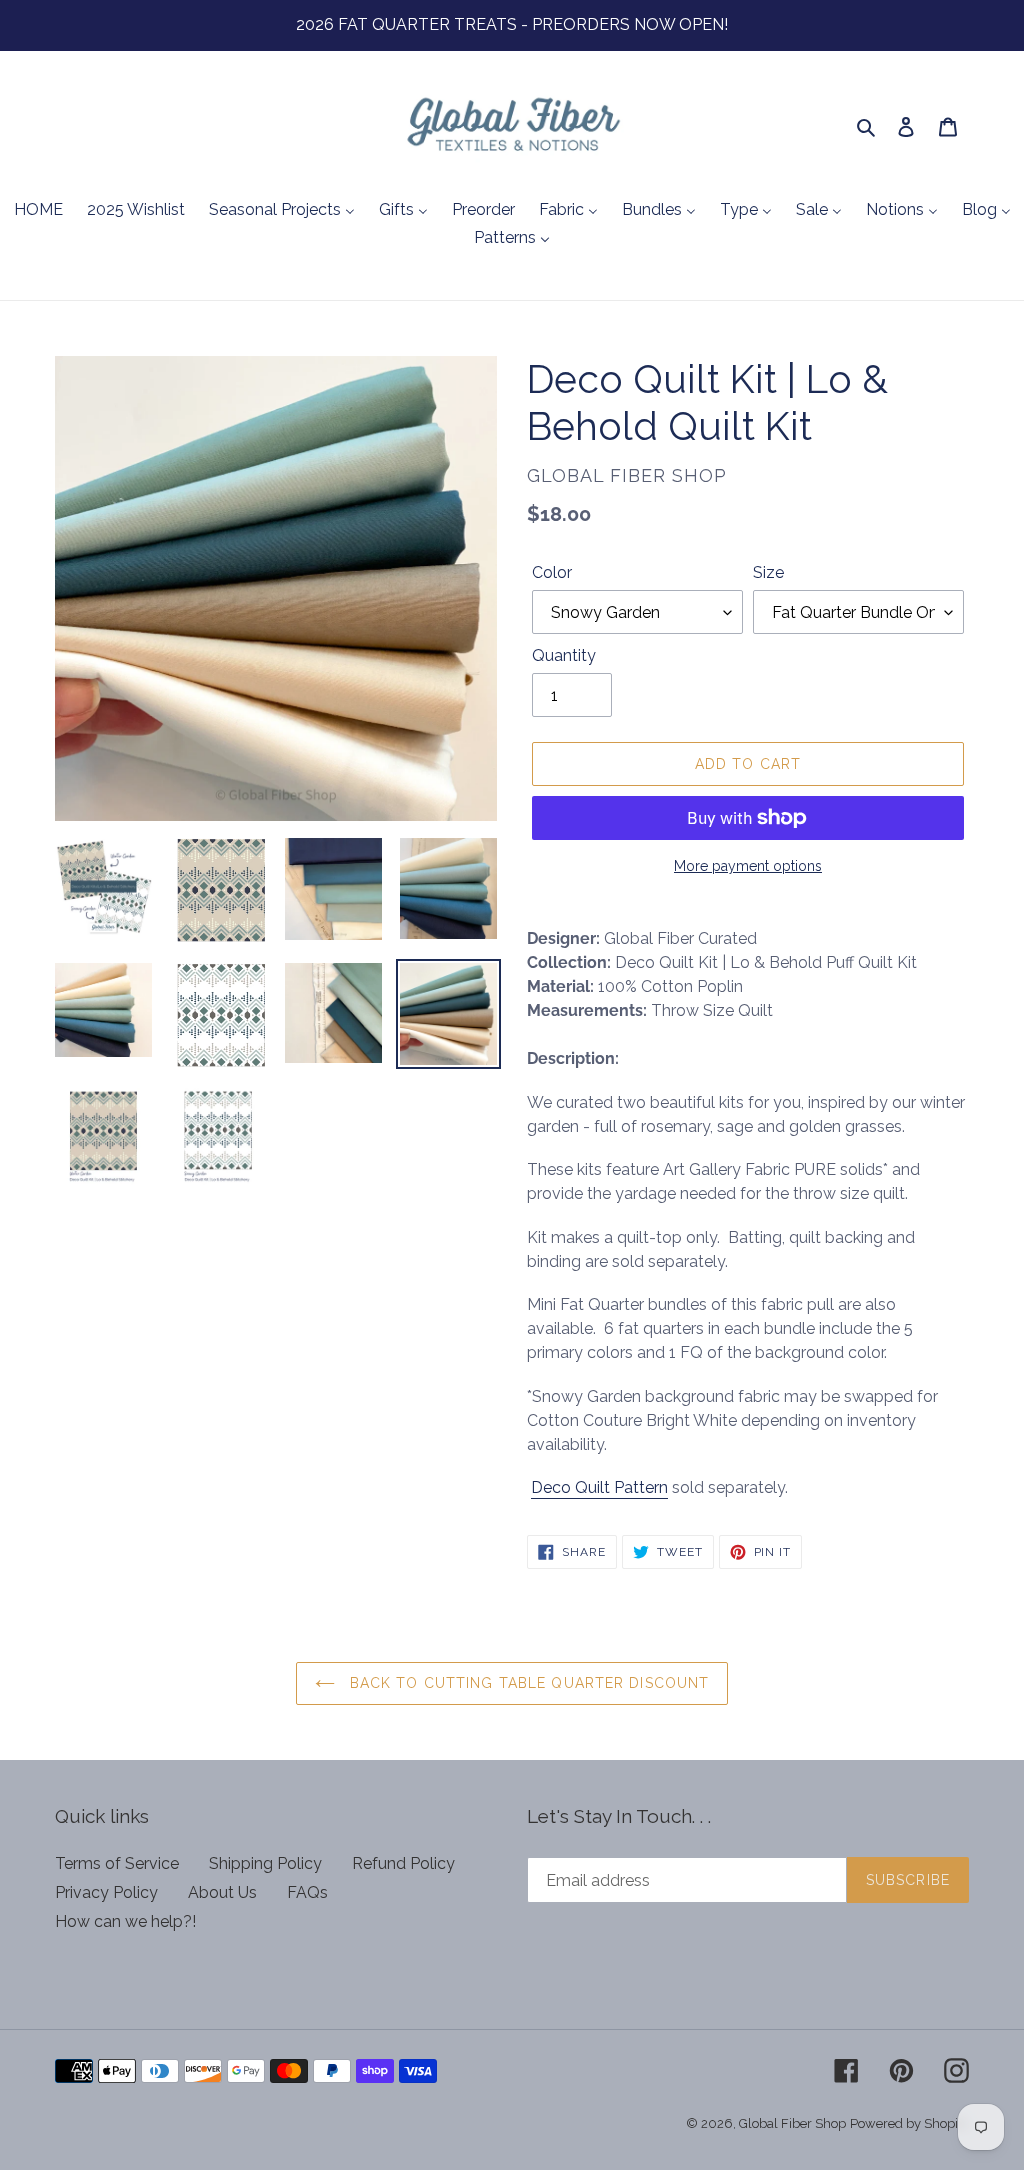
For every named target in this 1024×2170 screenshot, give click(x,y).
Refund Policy (403, 1863)
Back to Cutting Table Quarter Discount (527, 1683)
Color (552, 572)
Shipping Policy (265, 1863)
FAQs (307, 1892)
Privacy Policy (106, 1892)
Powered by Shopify (909, 2123)
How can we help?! (125, 1921)
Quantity (564, 655)
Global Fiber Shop (792, 2123)
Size (768, 572)
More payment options (748, 866)
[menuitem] (38, 211)
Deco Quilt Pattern (599, 1487)
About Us (222, 1892)
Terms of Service (117, 1863)
